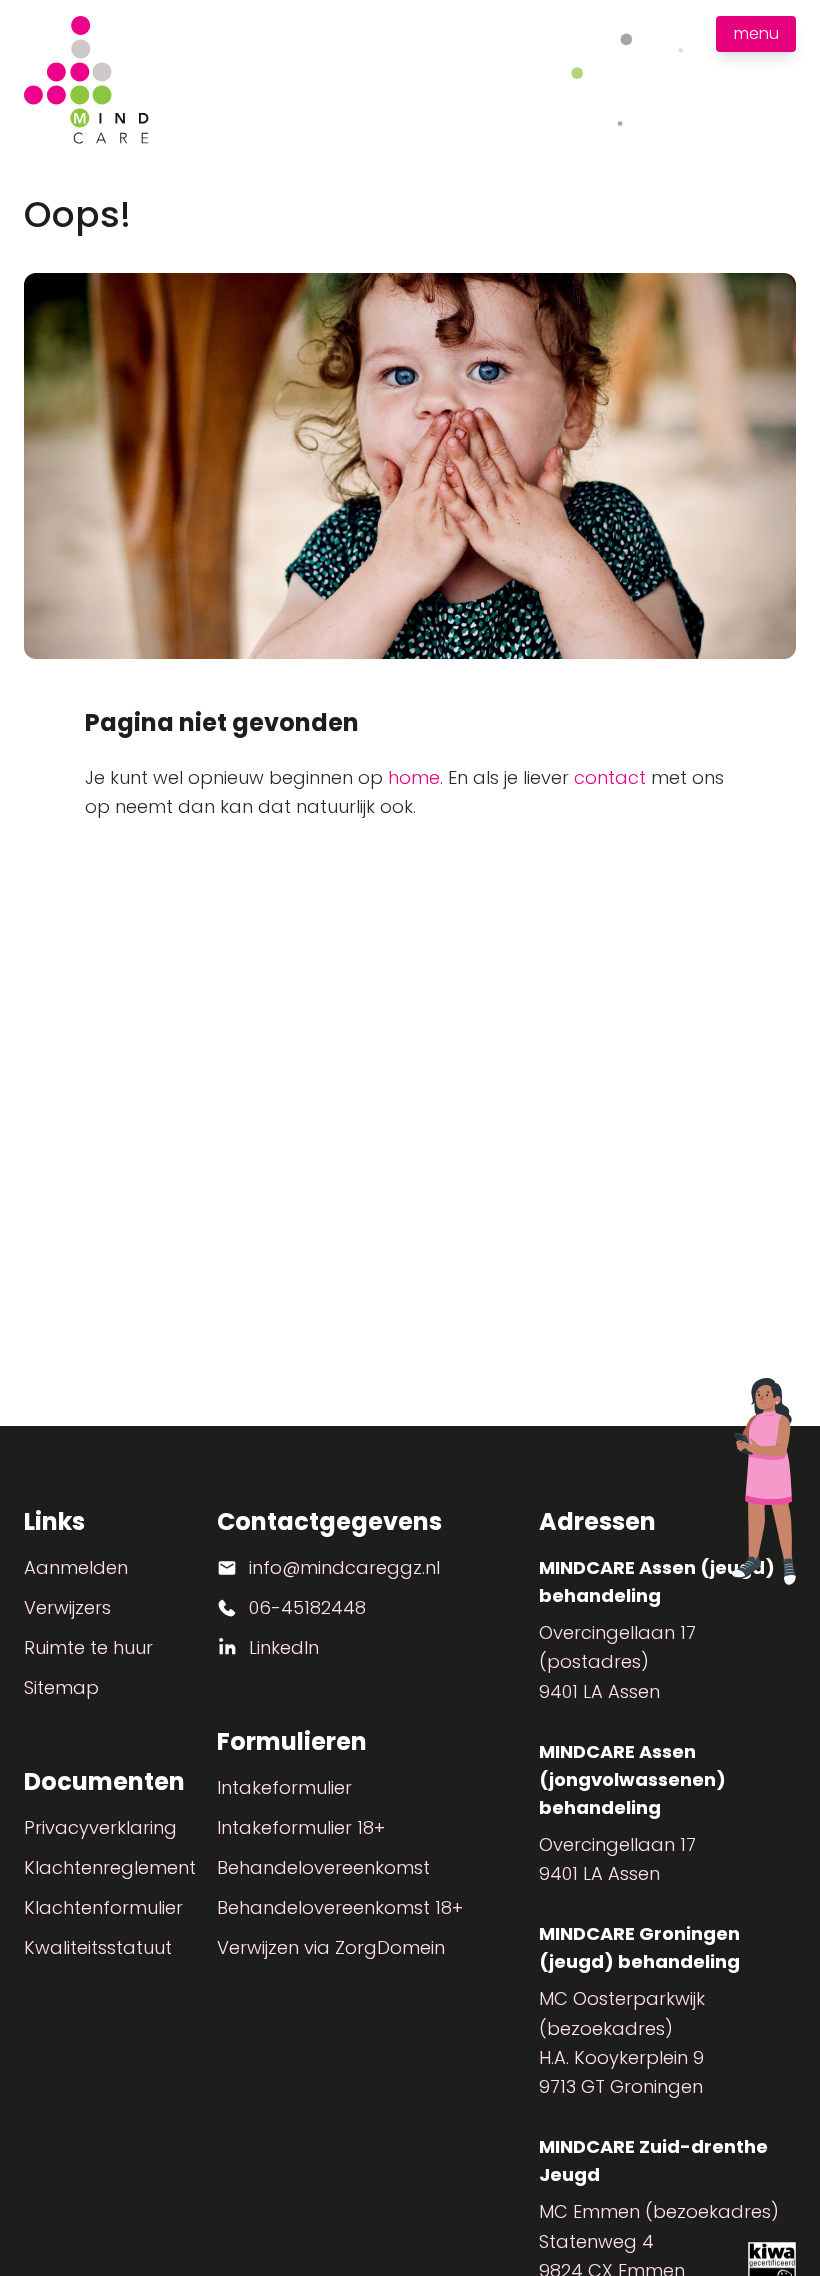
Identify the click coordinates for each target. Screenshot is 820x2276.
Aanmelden (76, 1567)
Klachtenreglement (110, 1867)
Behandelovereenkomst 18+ (340, 1907)
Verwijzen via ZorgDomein (331, 1947)
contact (610, 777)
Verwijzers (67, 1607)
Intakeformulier (284, 1787)
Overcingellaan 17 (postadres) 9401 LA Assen (617, 1662)
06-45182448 (307, 1607)
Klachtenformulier (103, 1907)
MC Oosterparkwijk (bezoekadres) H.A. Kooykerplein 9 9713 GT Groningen (622, 2042)
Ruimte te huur (88, 1647)
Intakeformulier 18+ (301, 1827)
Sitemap (61, 1687)
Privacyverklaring (100, 1827)
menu (756, 33)
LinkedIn (284, 1647)
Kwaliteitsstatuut (98, 1947)
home (414, 777)
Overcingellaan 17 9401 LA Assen (617, 1859)
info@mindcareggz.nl (344, 1567)
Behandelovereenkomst (323, 1867)
